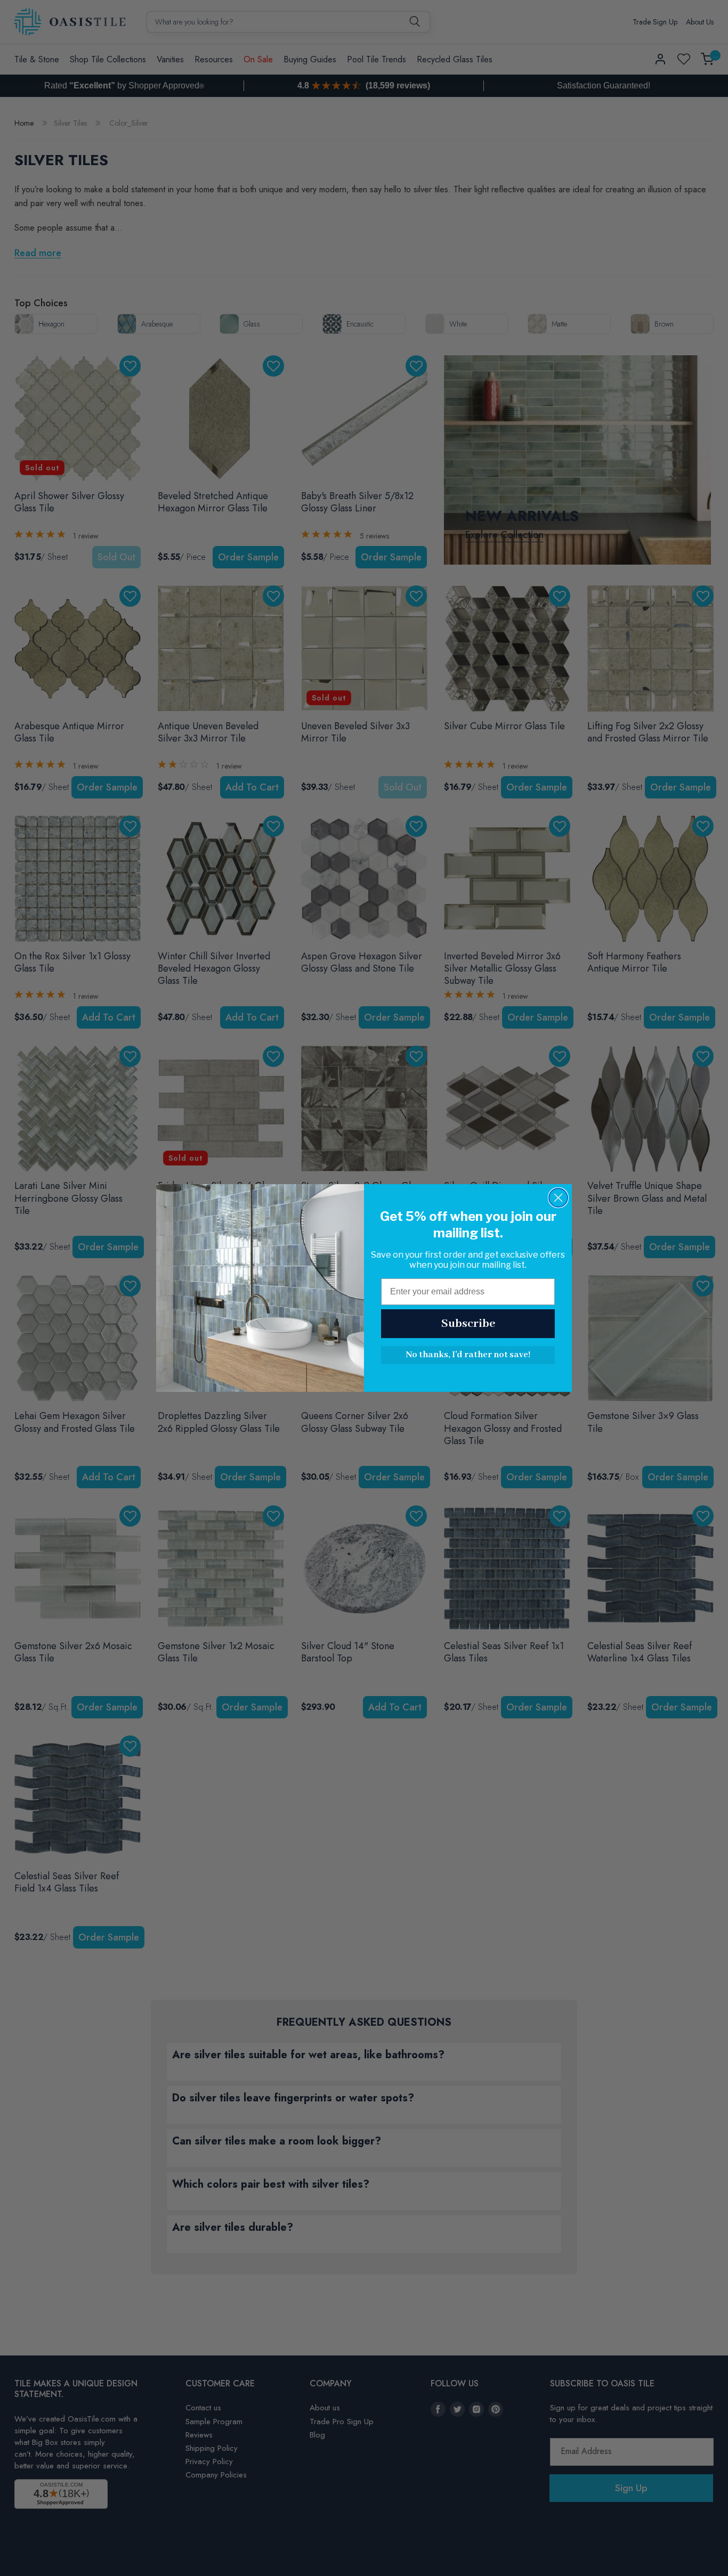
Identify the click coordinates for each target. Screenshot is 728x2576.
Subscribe (468, 1324)
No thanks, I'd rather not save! (468, 1355)
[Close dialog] (558, 1198)
